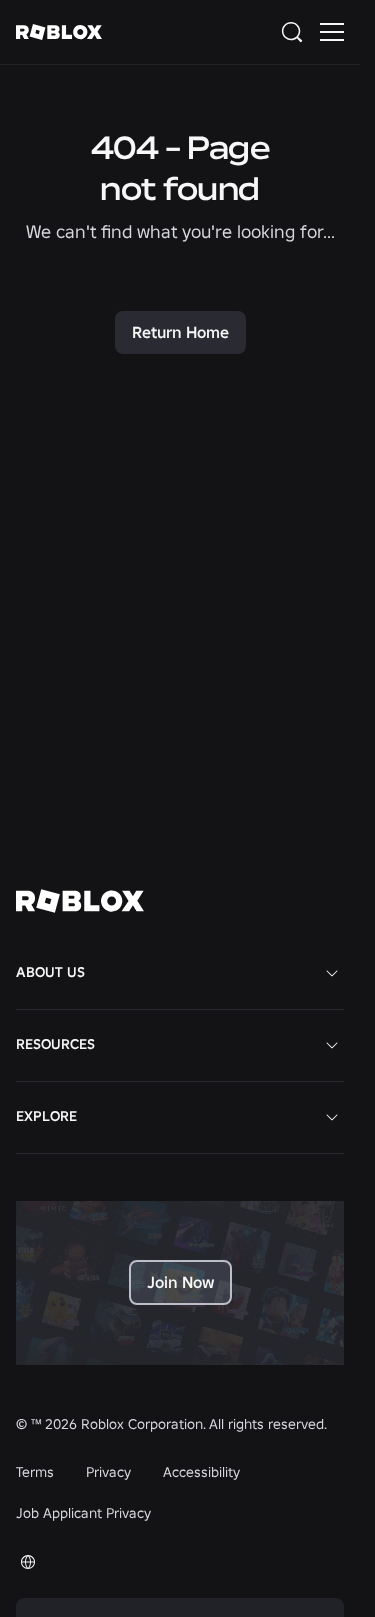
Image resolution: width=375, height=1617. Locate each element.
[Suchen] (296, 32)
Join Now (180, 1282)
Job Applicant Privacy (83, 1513)
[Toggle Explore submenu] (332, 1117)
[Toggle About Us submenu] (332, 973)
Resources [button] (55, 1044)
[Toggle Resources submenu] (332, 1045)
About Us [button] (50, 972)
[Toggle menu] (332, 32)
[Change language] (28, 1562)
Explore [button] (46, 1116)
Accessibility (201, 1472)
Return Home (180, 332)
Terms (35, 1472)
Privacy (108, 1472)
